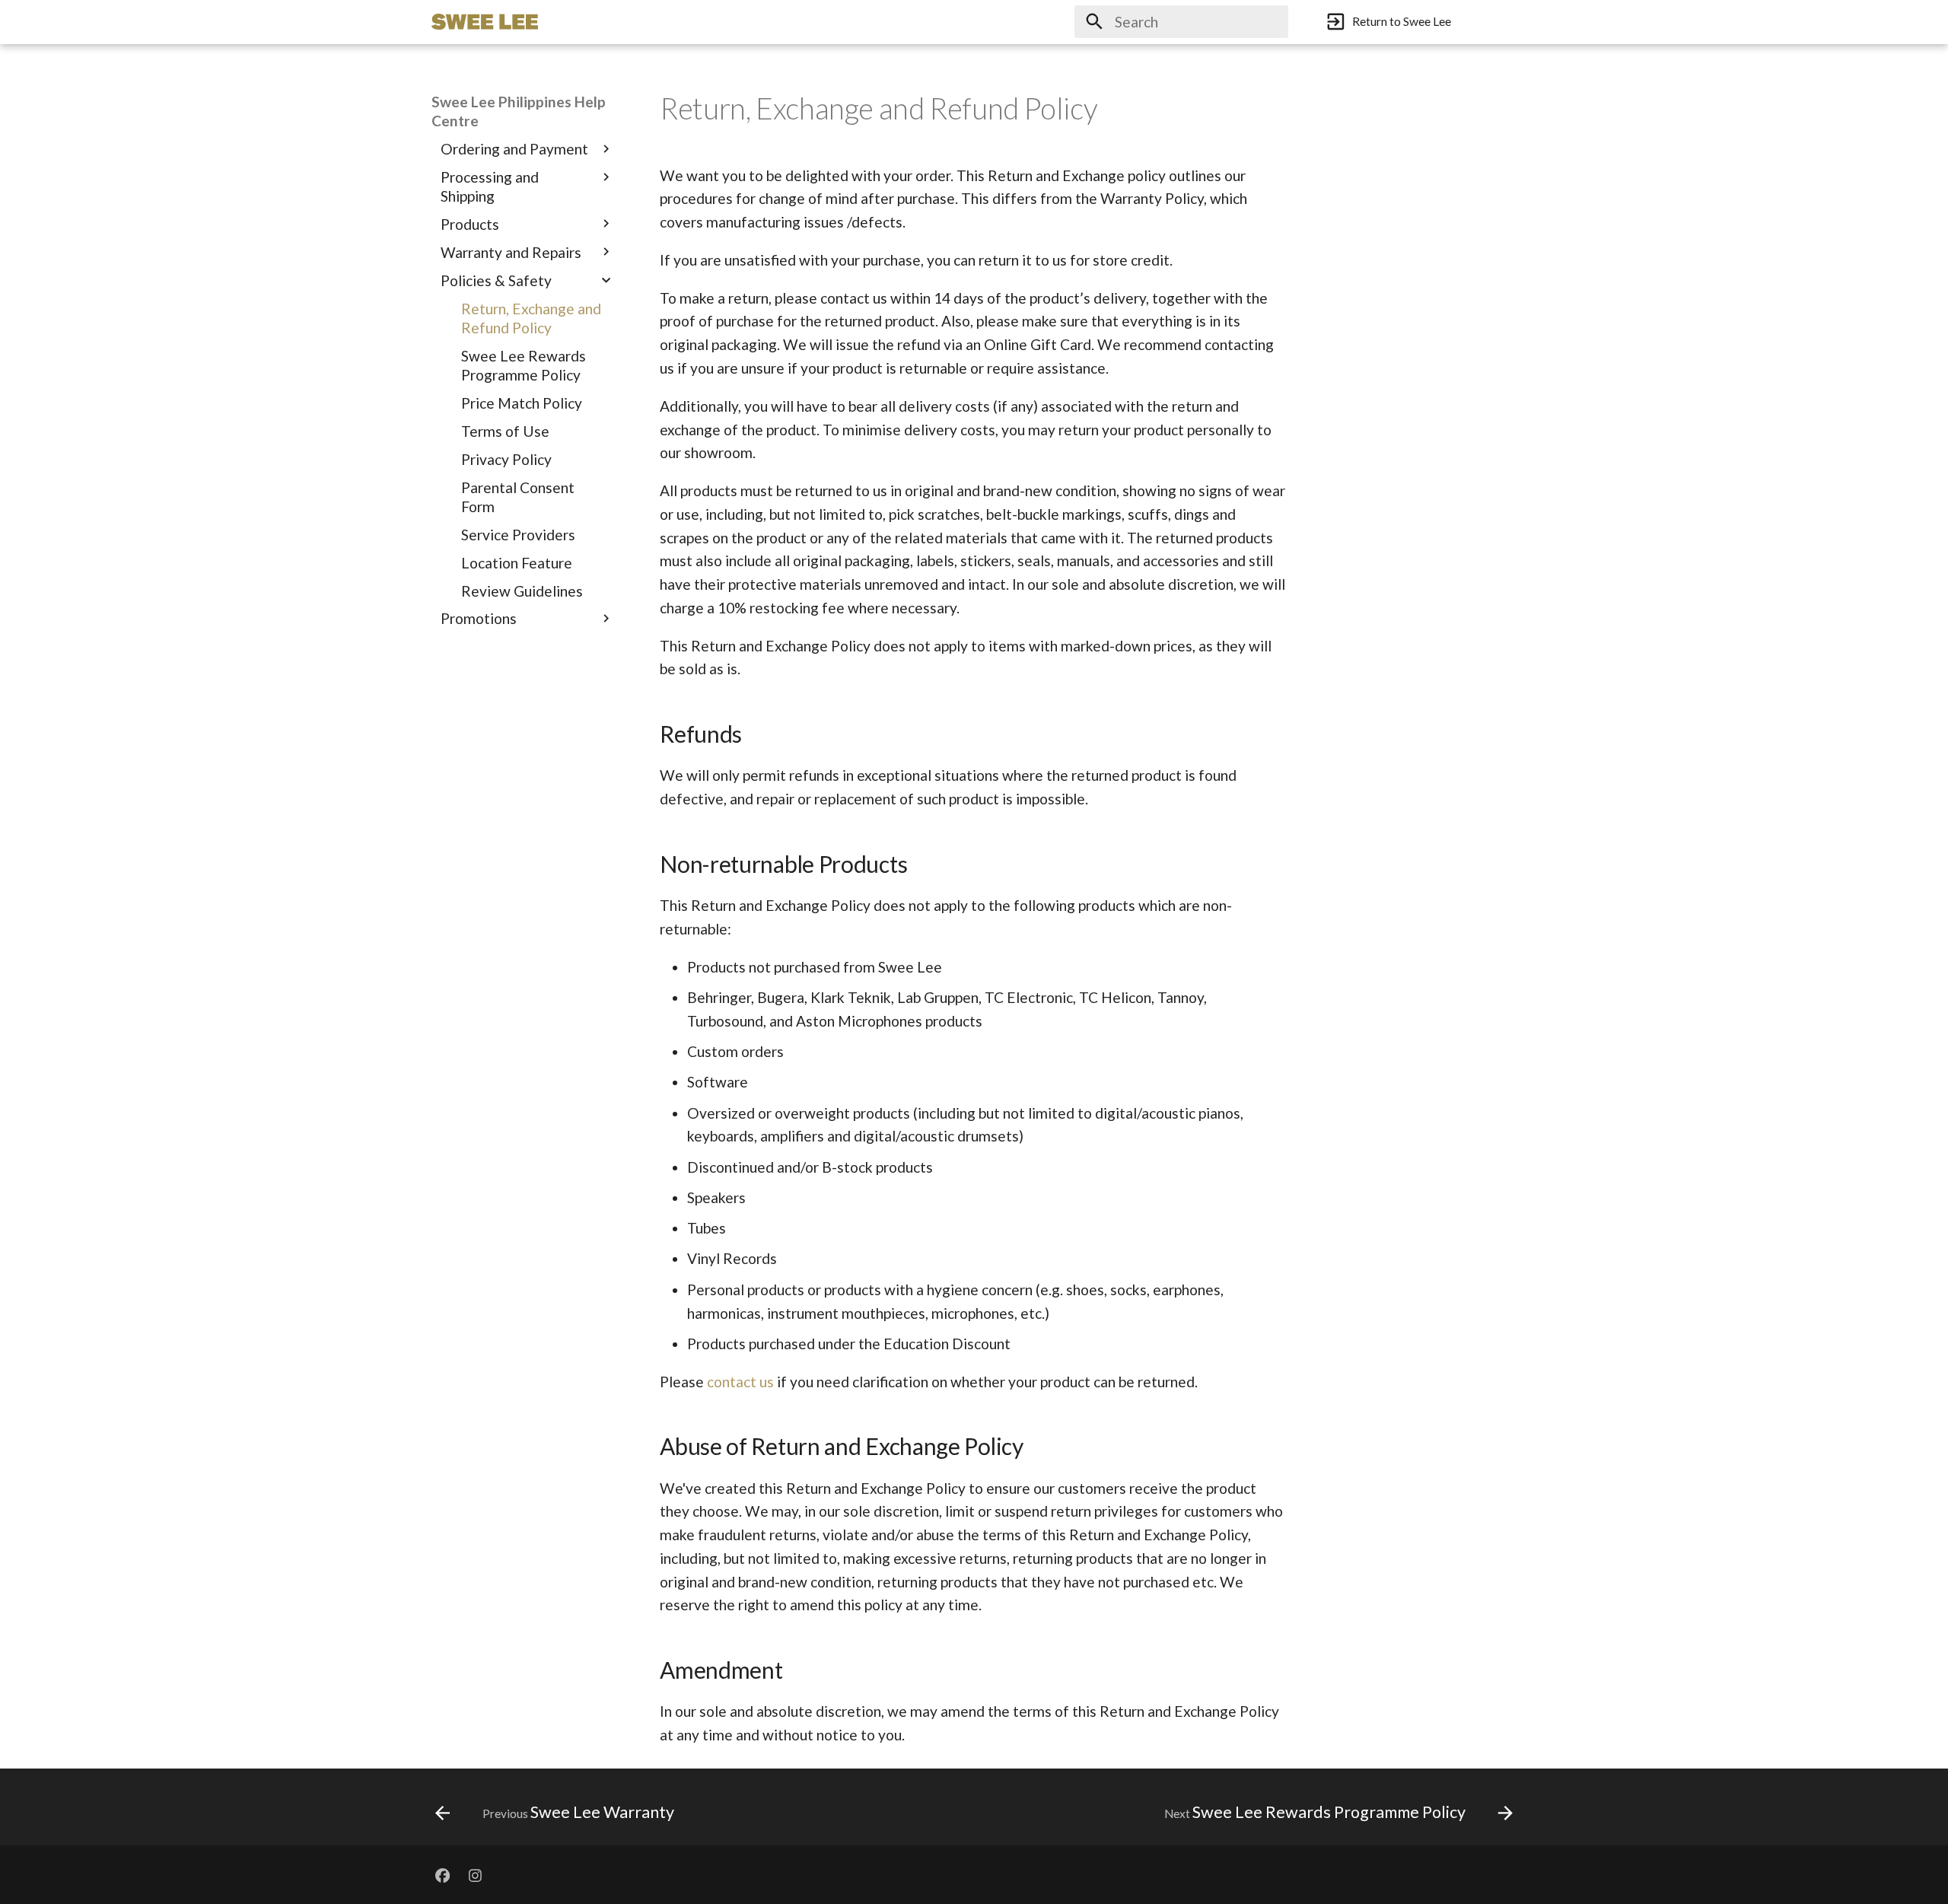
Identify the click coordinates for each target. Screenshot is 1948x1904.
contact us (740, 1382)
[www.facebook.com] (442, 1874)
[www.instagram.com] (476, 1874)
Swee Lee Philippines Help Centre (519, 111)
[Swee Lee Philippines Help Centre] (485, 22)
